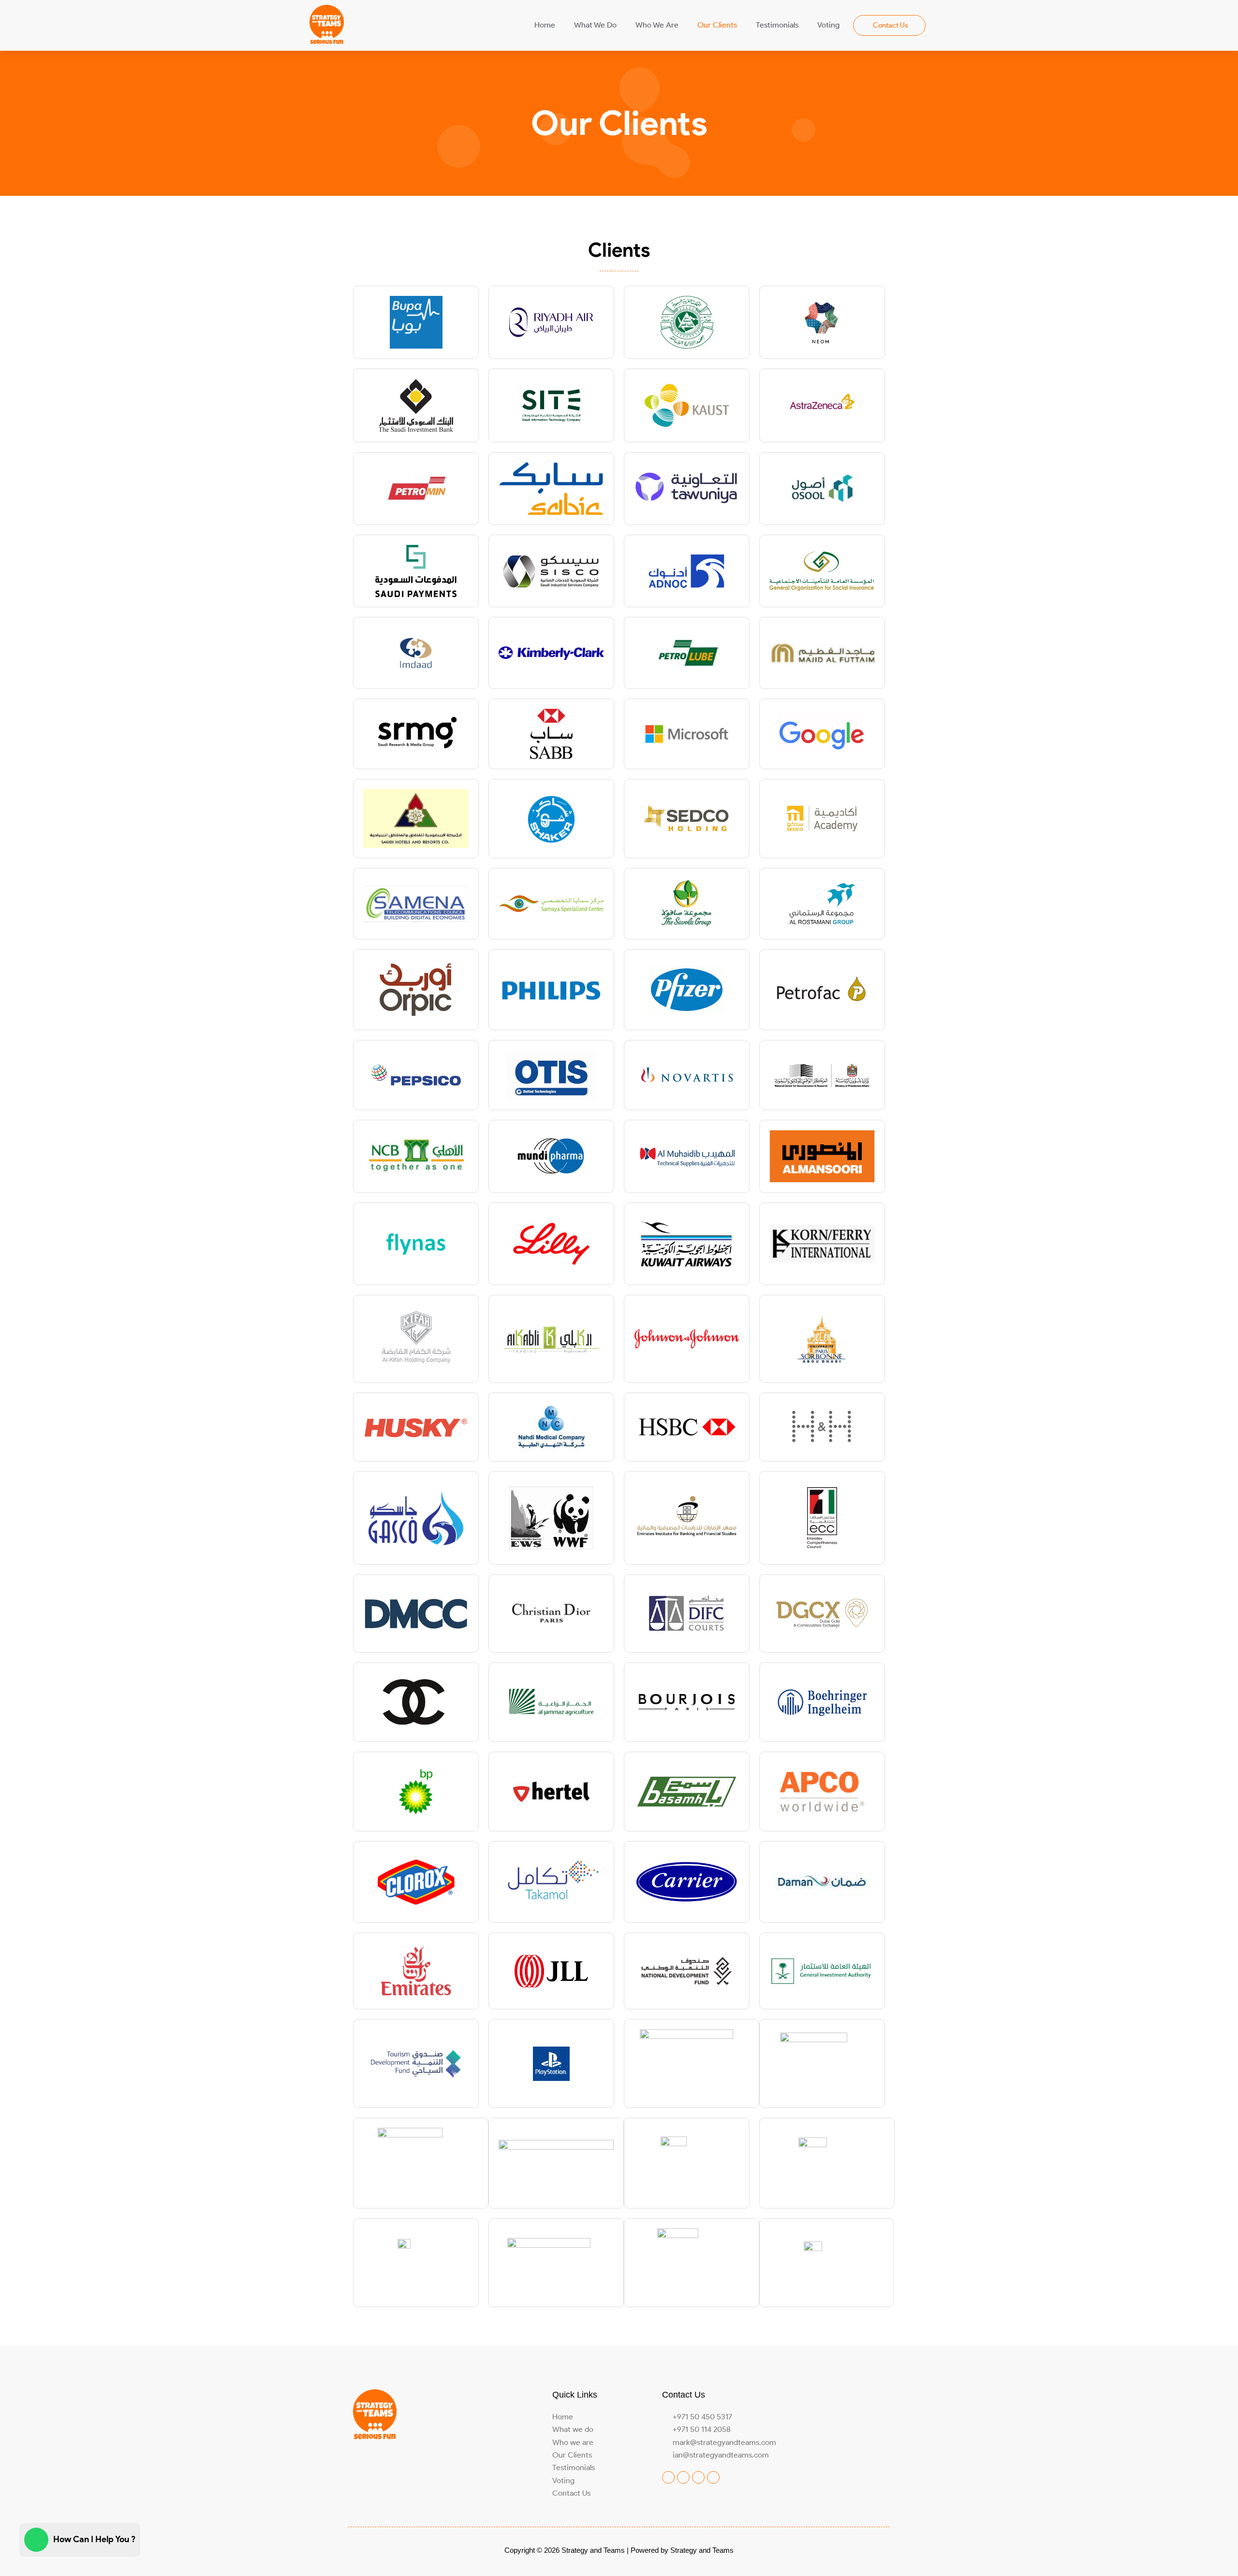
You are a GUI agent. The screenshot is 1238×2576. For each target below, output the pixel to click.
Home (545, 25)
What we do (595, 25)
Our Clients (717, 25)
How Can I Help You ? (94, 2539)
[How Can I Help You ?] (36, 2540)
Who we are (657, 25)
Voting (828, 25)
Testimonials (777, 25)
